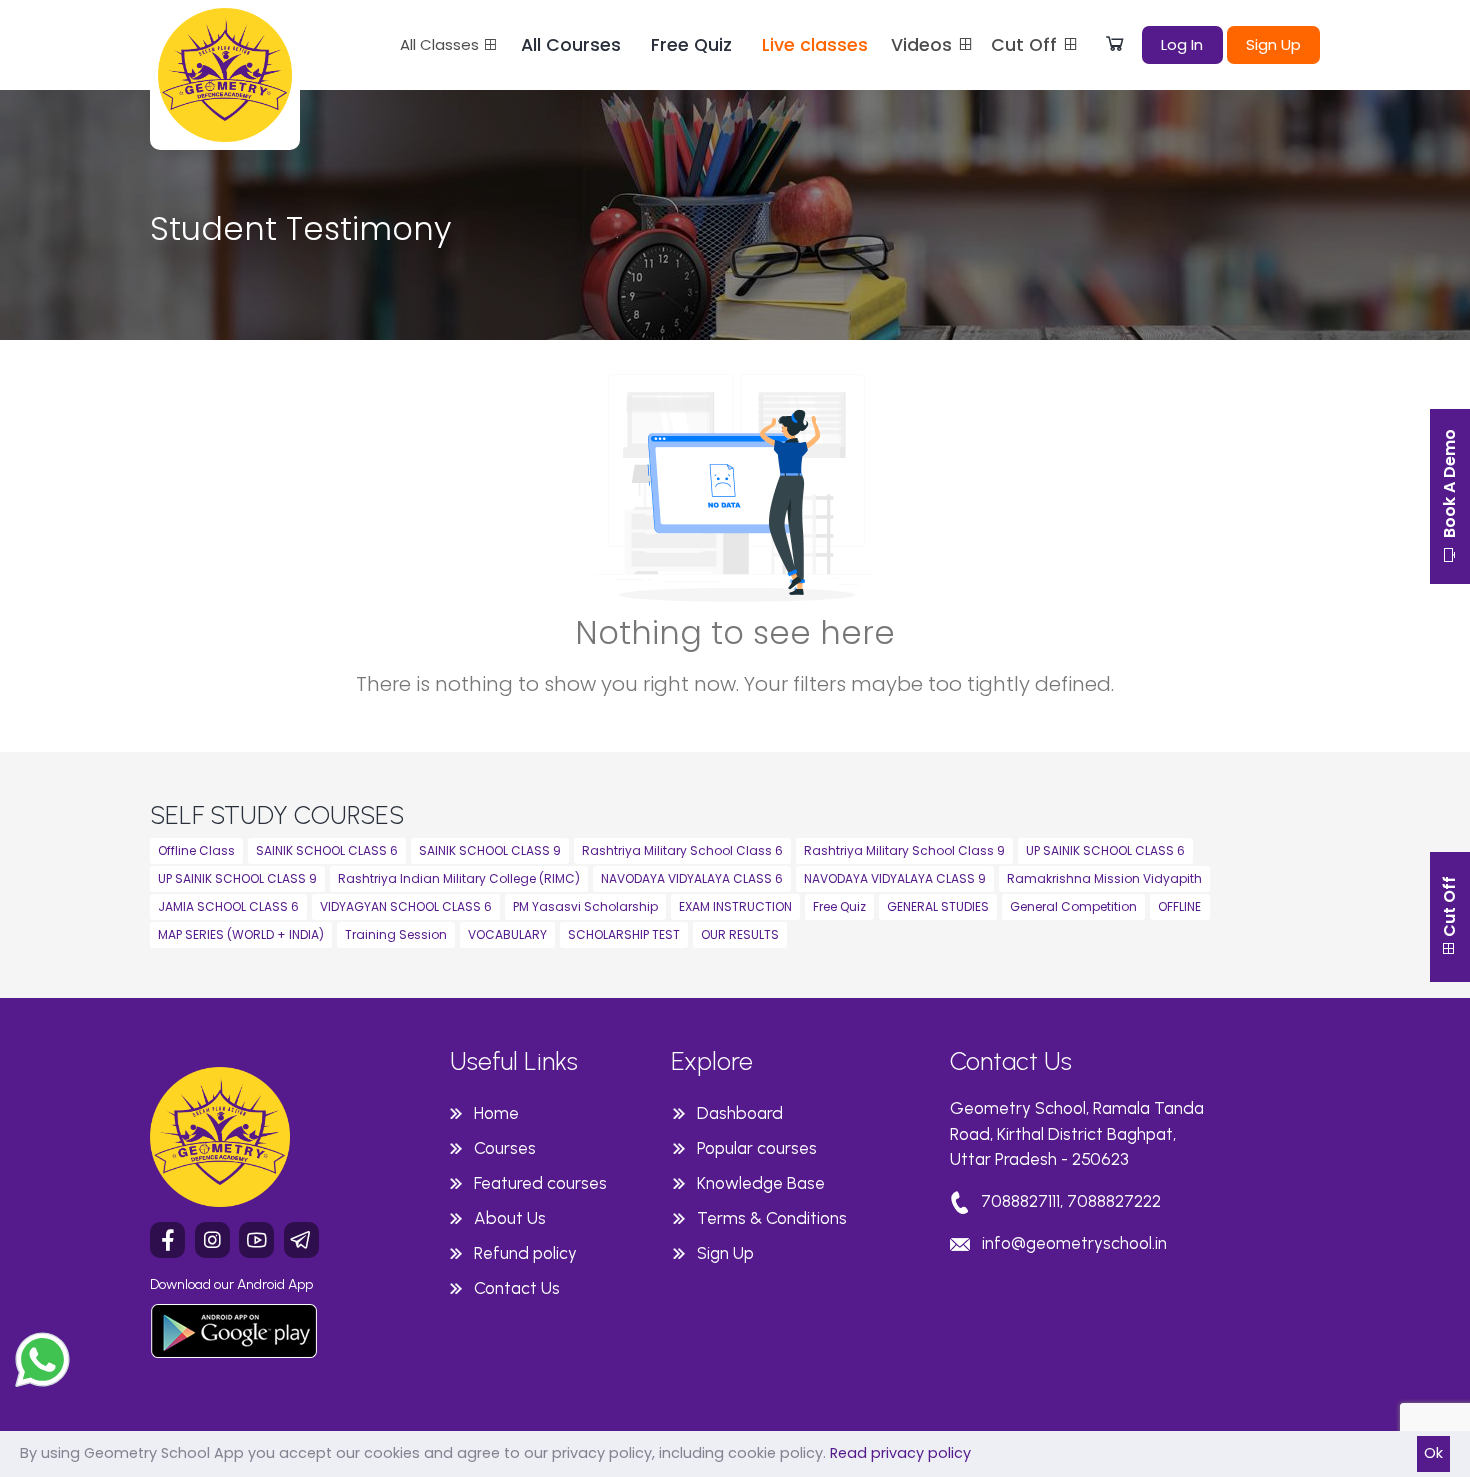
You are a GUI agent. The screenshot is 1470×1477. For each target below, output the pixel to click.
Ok (1433, 1453)
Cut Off (1026, 45)
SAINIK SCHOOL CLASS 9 (490, 850)
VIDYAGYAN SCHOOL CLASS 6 (406, 906)
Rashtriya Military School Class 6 (682, 850)
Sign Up (1273, 44)
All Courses (571, 45)
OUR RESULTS (740, 934)
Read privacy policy (900, 1453)
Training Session (396, 934)
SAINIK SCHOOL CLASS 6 (327, 850)
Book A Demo (1449, 486)
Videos (924, 45)
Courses (505, 1148)
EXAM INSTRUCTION (735, 906)
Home (496, 1113)
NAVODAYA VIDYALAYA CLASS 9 (895, 878)
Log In (1182, 44)
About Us (510, 1218)
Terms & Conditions (772, 1218)
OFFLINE (1179, 906)
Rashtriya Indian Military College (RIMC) (459, 878)
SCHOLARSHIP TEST (624, 934)
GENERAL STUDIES (938, 906)
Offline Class (196, 850)
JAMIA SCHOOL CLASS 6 (228, 906)
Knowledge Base (761, 1183)
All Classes (441, 44)
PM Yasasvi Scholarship (585, 906)
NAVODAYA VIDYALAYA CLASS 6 (692, 878)
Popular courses (757, 1148)
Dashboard (740, 1113)
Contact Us (517, 1288)
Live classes (815, 45)
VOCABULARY (507, 934)
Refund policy (525, 1253)
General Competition (1073, 906)
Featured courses (540, 1183)
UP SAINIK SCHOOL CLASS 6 (1105, 850)
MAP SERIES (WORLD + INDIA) (241, 934)
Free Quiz (691, 45)
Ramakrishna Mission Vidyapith (1104, 878)
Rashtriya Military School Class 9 (904, 850)
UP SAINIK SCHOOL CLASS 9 (237, 878)
